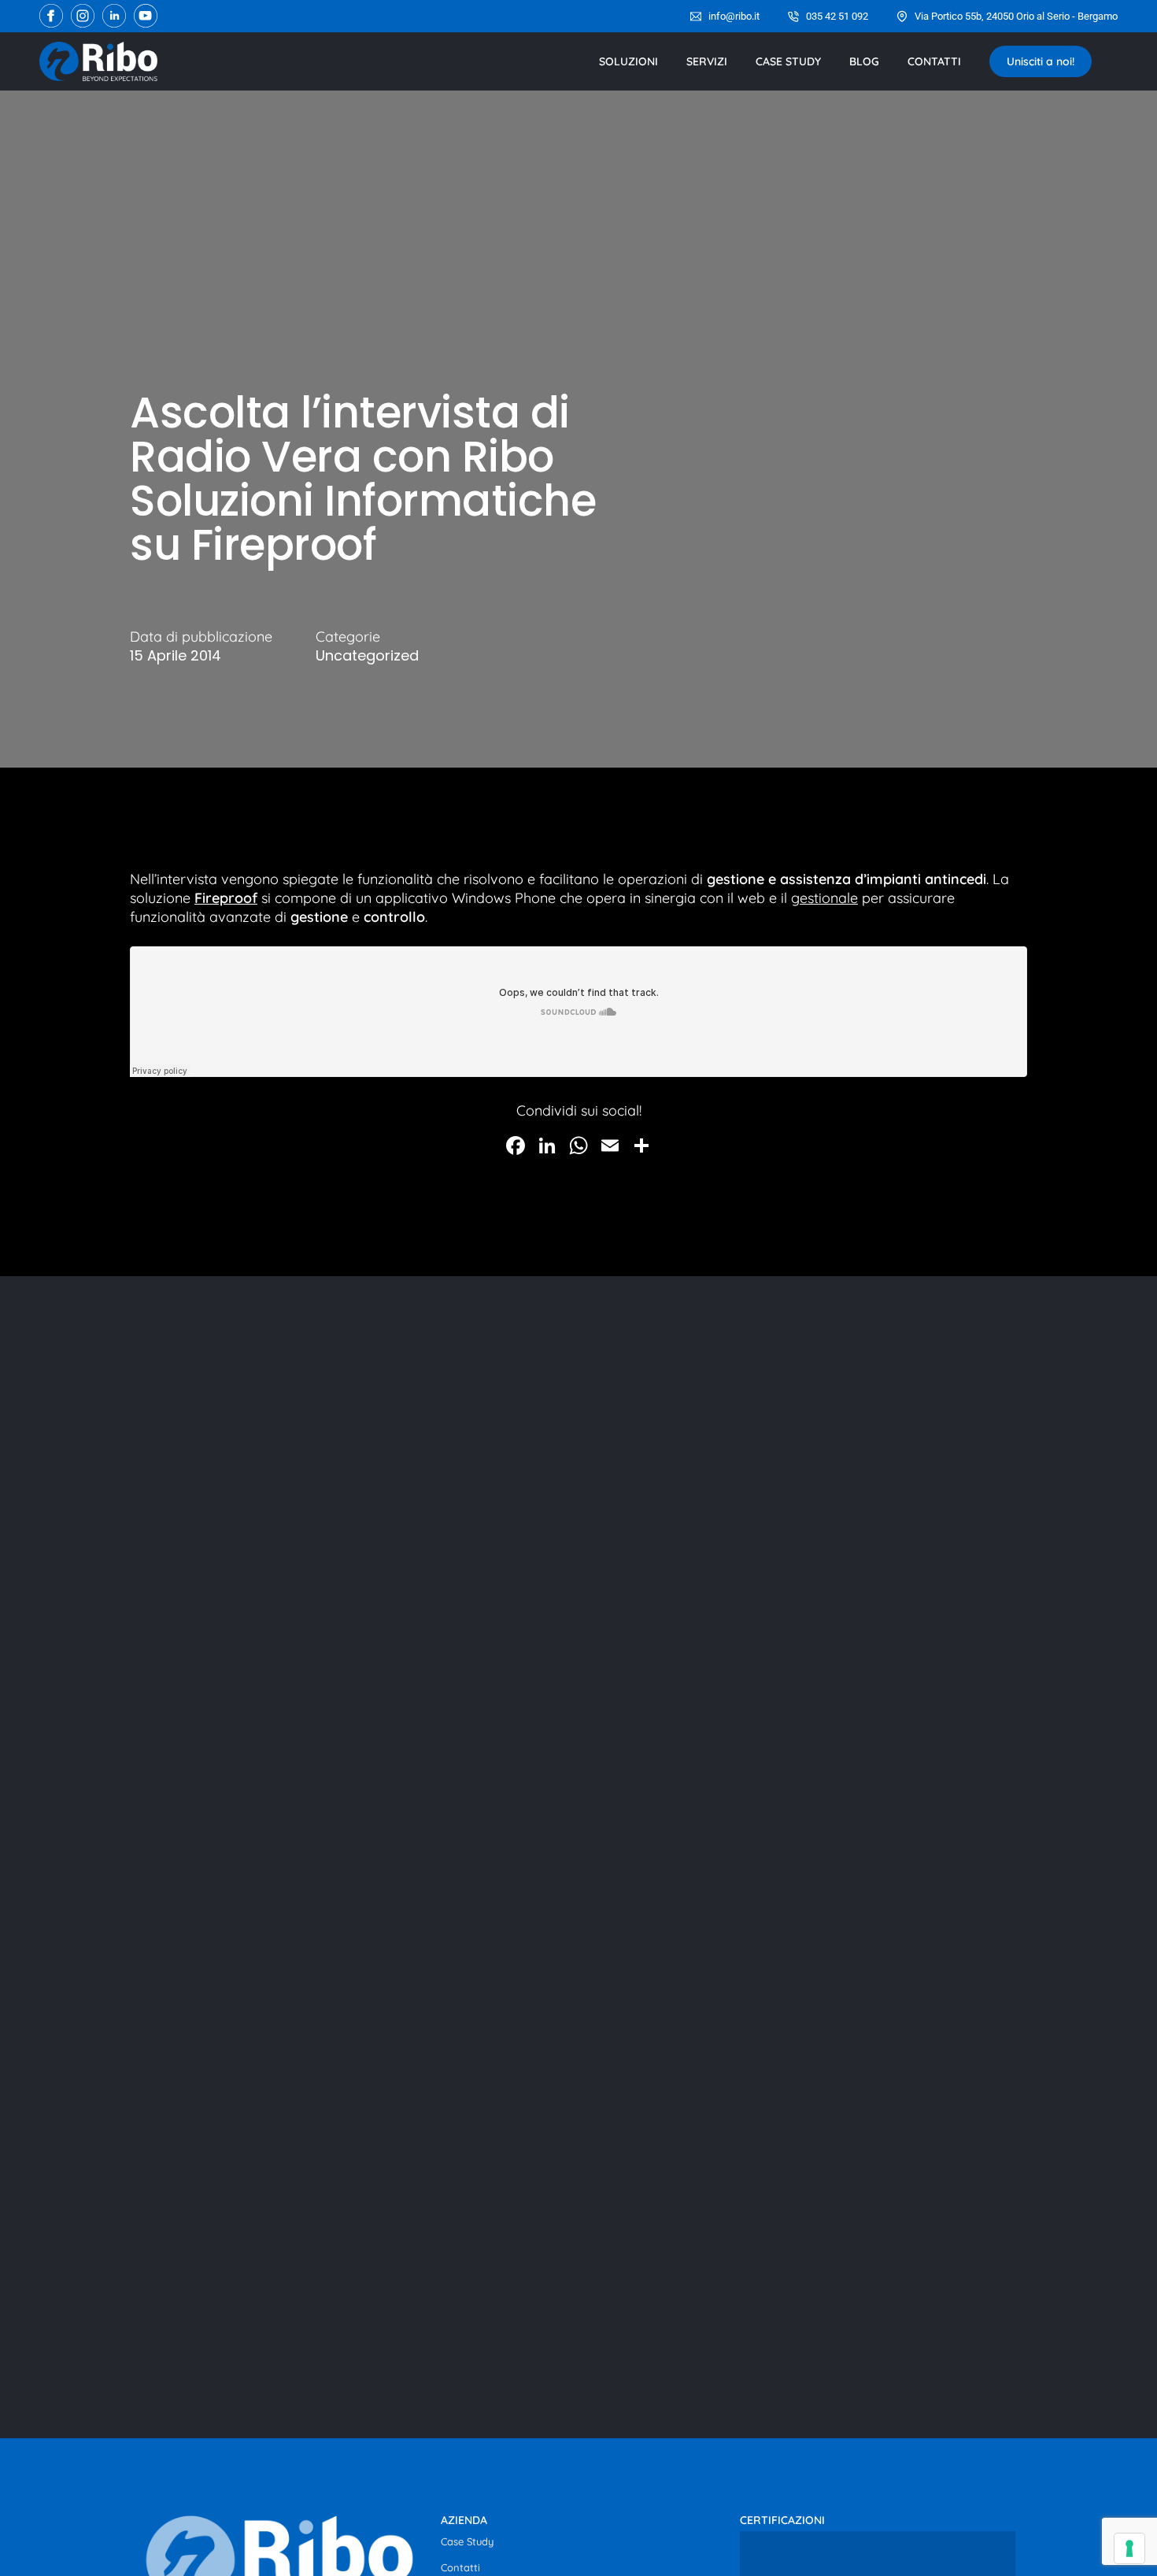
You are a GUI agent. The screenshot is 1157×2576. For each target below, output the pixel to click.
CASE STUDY (788, 61)
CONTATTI (934, 61)
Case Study (467, 2541)
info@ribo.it (734, 16)
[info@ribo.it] (696, 17)
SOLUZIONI (628, 61)
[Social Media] (51, 16)
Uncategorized (367, 656)
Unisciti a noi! (1041, 61)
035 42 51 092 (837, 16)
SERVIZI (707, 61)
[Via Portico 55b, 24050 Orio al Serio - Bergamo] (902, 17)
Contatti (460, 2567)
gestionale (824, 898)
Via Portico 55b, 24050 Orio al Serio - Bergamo (1016, 16)
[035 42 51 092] (793, 17)
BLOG (864, 61)
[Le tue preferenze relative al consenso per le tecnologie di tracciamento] (1129, 2548)
